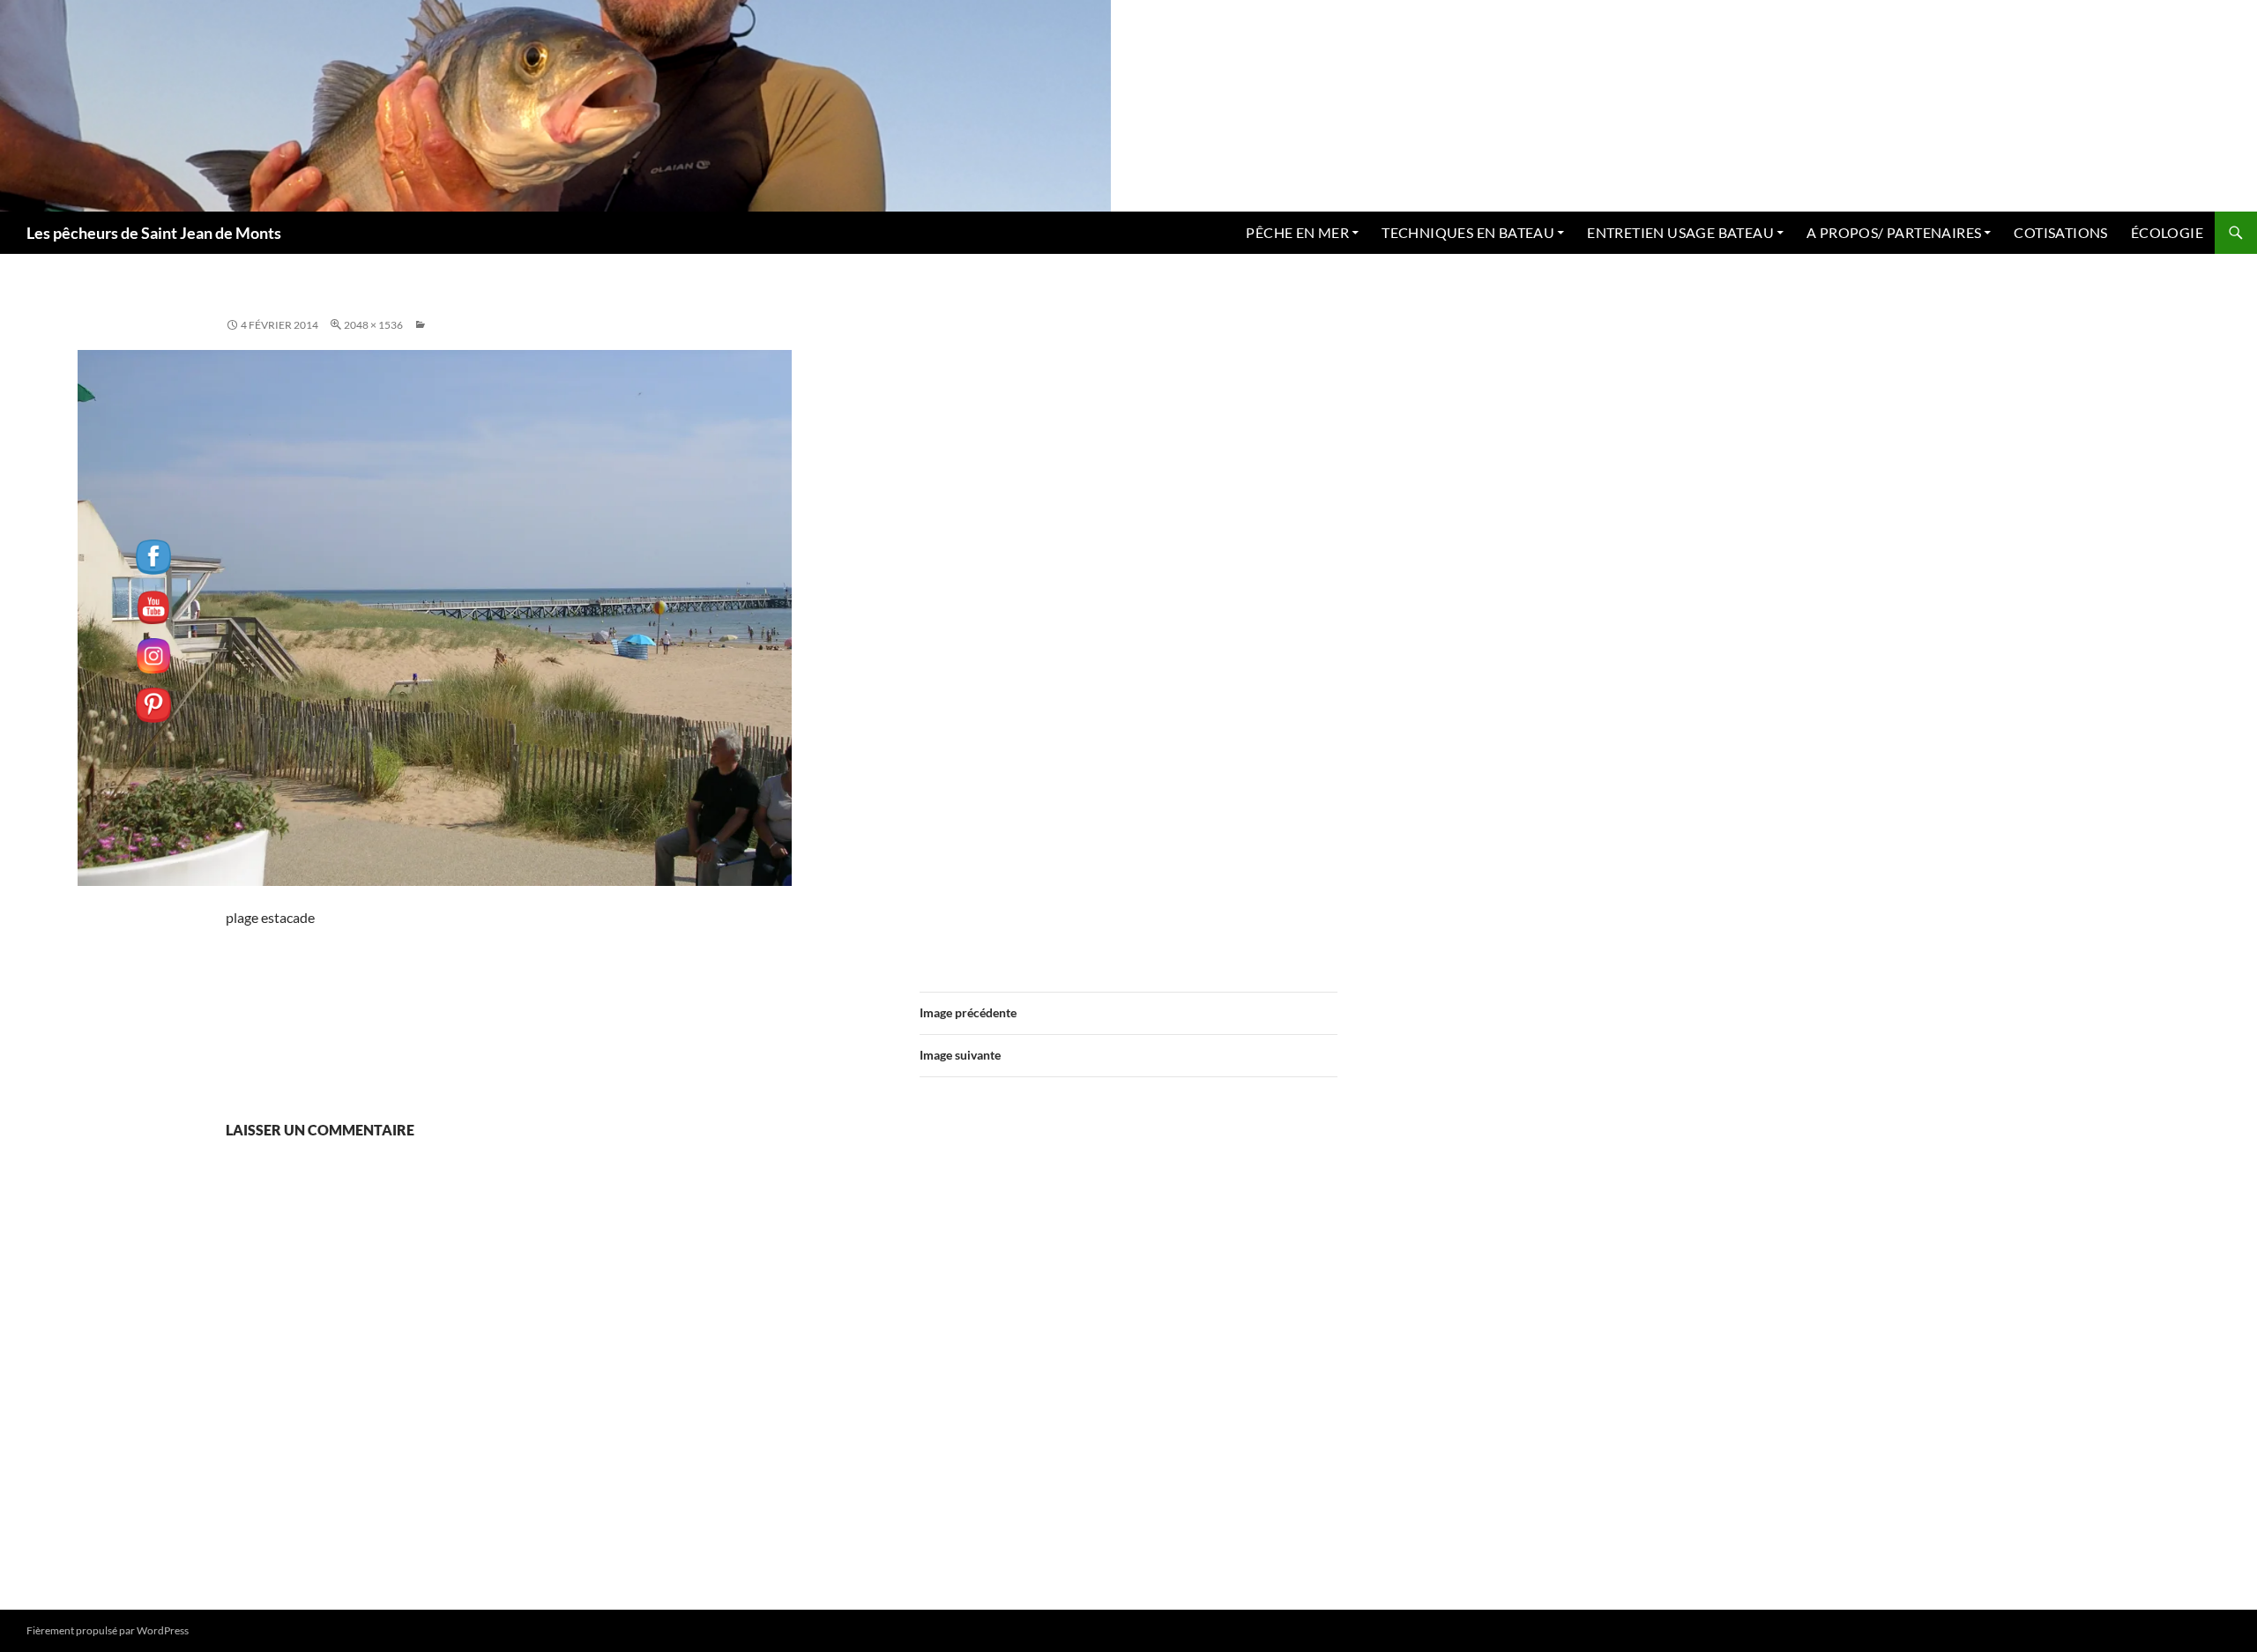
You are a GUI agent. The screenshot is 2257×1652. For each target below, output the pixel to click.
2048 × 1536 (373, 325)
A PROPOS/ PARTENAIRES (1894, 232)
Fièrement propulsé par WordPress (108, 1630)
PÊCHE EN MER (1297, 232)
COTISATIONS (2060, 232)
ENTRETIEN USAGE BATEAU (1680, 232)
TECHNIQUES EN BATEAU (1468, 232)
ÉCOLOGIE (2167, 232)
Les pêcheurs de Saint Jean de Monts (154, 233)
